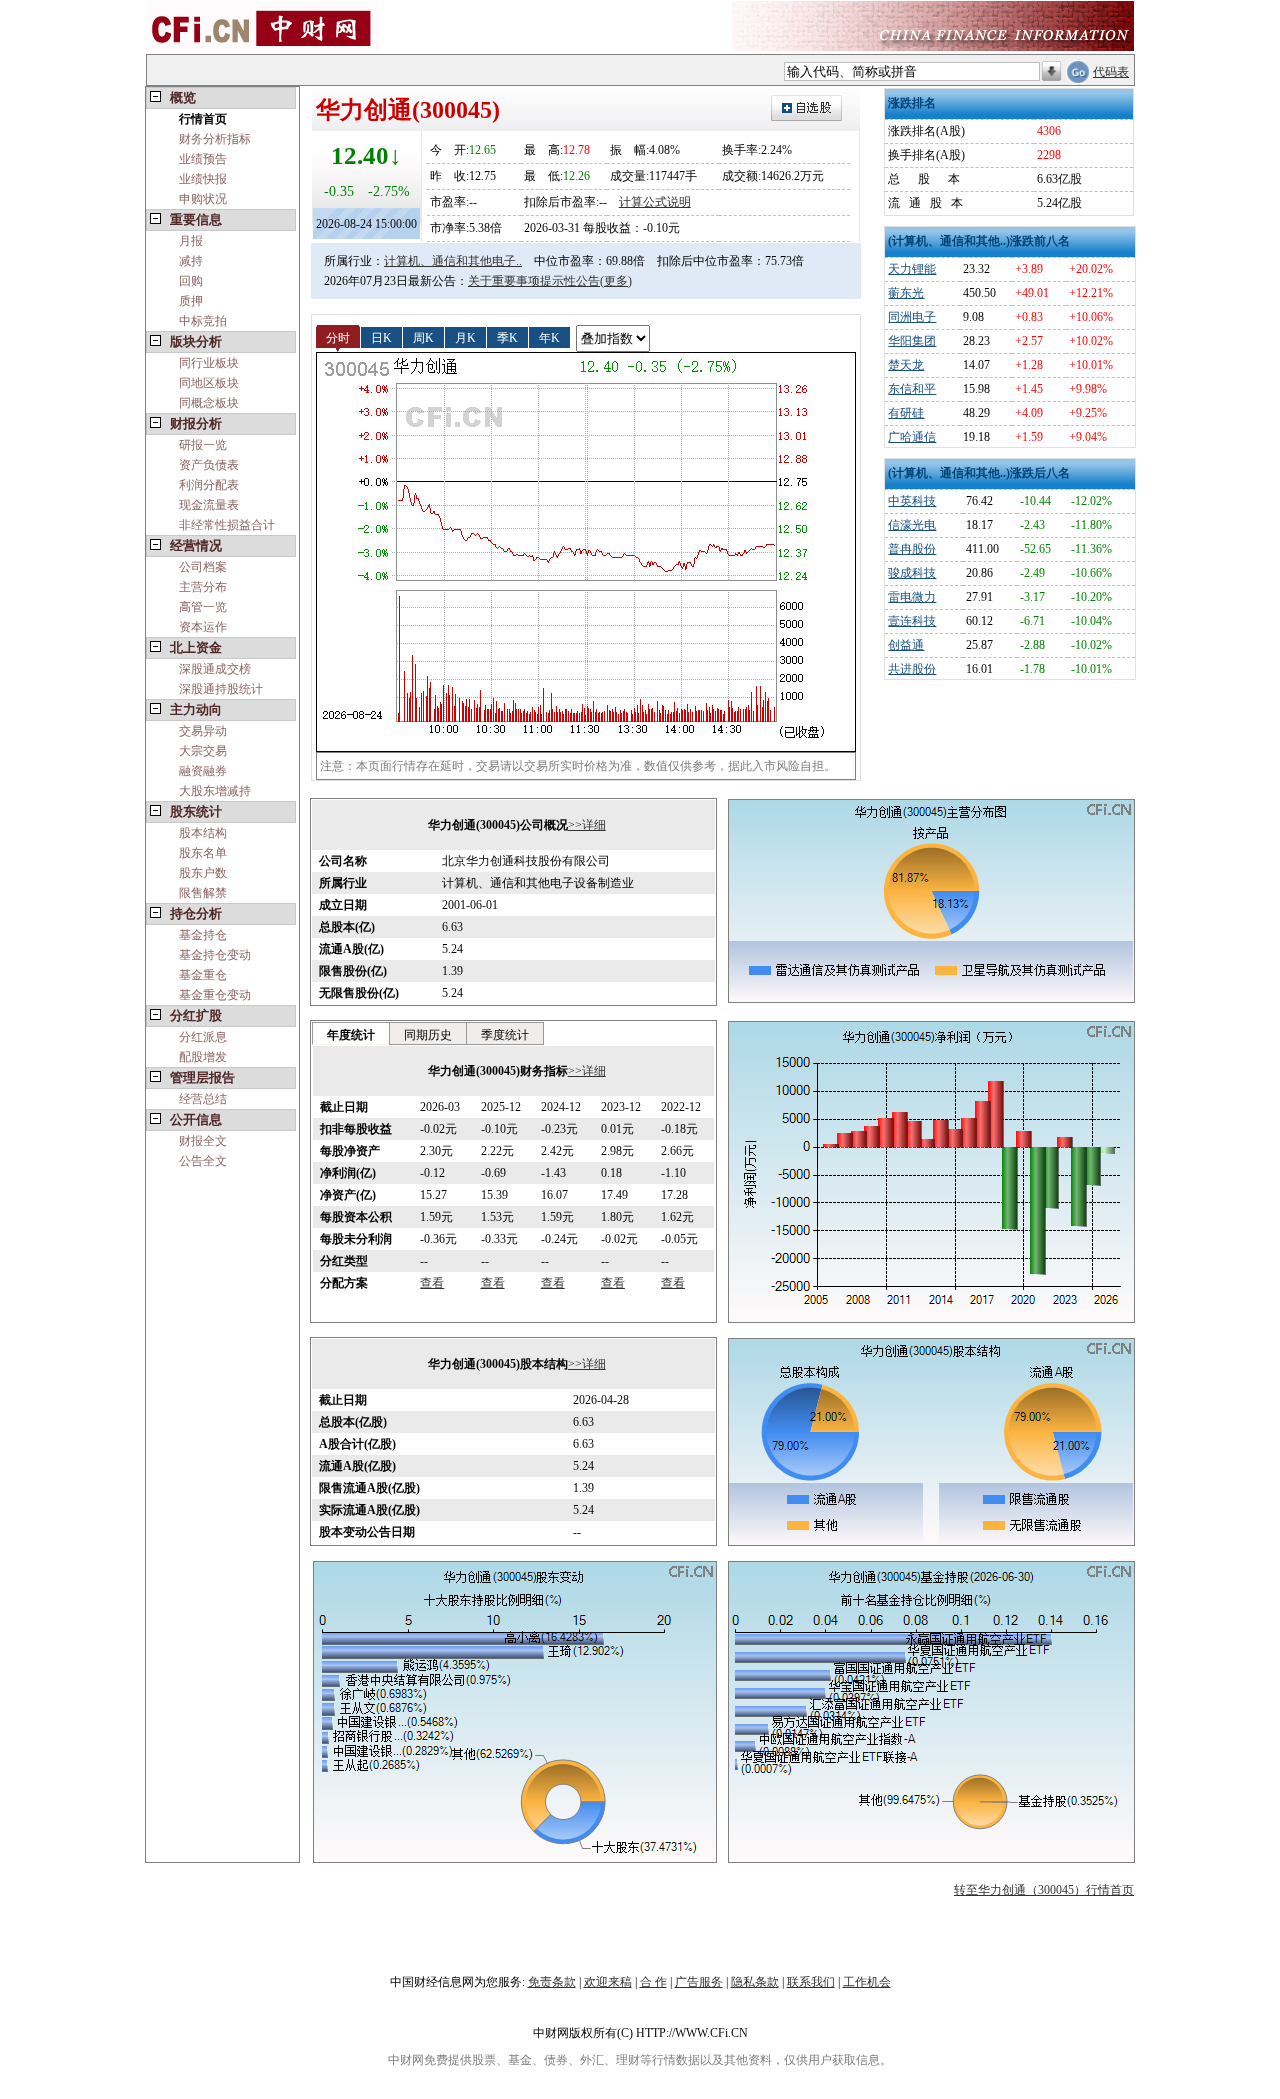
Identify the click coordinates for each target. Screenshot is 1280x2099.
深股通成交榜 (215, 669)
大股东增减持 (215, 791)
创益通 (906, 645)
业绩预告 (203, 159)
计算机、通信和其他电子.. (453, 261)
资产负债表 (209, 465)
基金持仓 (203, 935)
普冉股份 (912, 549)
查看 (432, 1283)
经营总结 (203, 1099)
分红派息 (203, 1037)
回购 (191, 281)
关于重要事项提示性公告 (534, 281)
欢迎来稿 (608, 1982)
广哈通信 (912, 437)
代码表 (1111, 72)
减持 (191, 261)
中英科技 (912, 501)
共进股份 (912, 669)
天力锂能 (912, 269)
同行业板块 (209, 363)
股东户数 (203, 873)
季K (507, 337)
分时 (338, 337)
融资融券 (203, 771)
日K (381, 337)
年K (549, 337)
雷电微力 (912, 597)
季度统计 (505, 1035)
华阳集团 (912, 341)
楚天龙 (906, 365)
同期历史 (428, 1035)
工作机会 (867, 1982)
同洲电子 (912, 317)
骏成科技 (912, 573)
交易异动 (203, 731)
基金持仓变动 (215, 955)
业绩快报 (203, 179)
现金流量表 (209, 505)
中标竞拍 (203, 321)
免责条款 (552, 1982)
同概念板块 (209, 403)
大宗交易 (203, 751)
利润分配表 (209, 485)
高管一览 (203, 607)
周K (423, 337)
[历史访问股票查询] (1051, 72)
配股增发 (203, 1057)
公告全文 (203, 1161)
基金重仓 (203, 975)
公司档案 (203, 567)
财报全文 (203, 1141)
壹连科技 (912, 621)
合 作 (653, 1982)
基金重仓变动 (215, 995)
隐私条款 (755, 1982)
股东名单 (203, 853)
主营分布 (203, 587)
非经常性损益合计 (227, 525)
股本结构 (203, 833)
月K (465, 337)
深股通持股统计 (221, 689)
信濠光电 (912, 525)
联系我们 (811, 1982)
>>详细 (587, 825)
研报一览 (203, 445)
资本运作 (203, 627)
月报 (191, 241)
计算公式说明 (655, 202)
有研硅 (906, 413)
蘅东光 (906, 293)
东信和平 (912, 389)
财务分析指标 (215, 139)
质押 (191, 301)
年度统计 (351, 1035)
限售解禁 (203, 893)
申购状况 (203, 199)
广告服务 (699, 1982)
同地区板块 (209, 383)
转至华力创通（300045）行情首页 (1044, 1890)
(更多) (616, 281)
